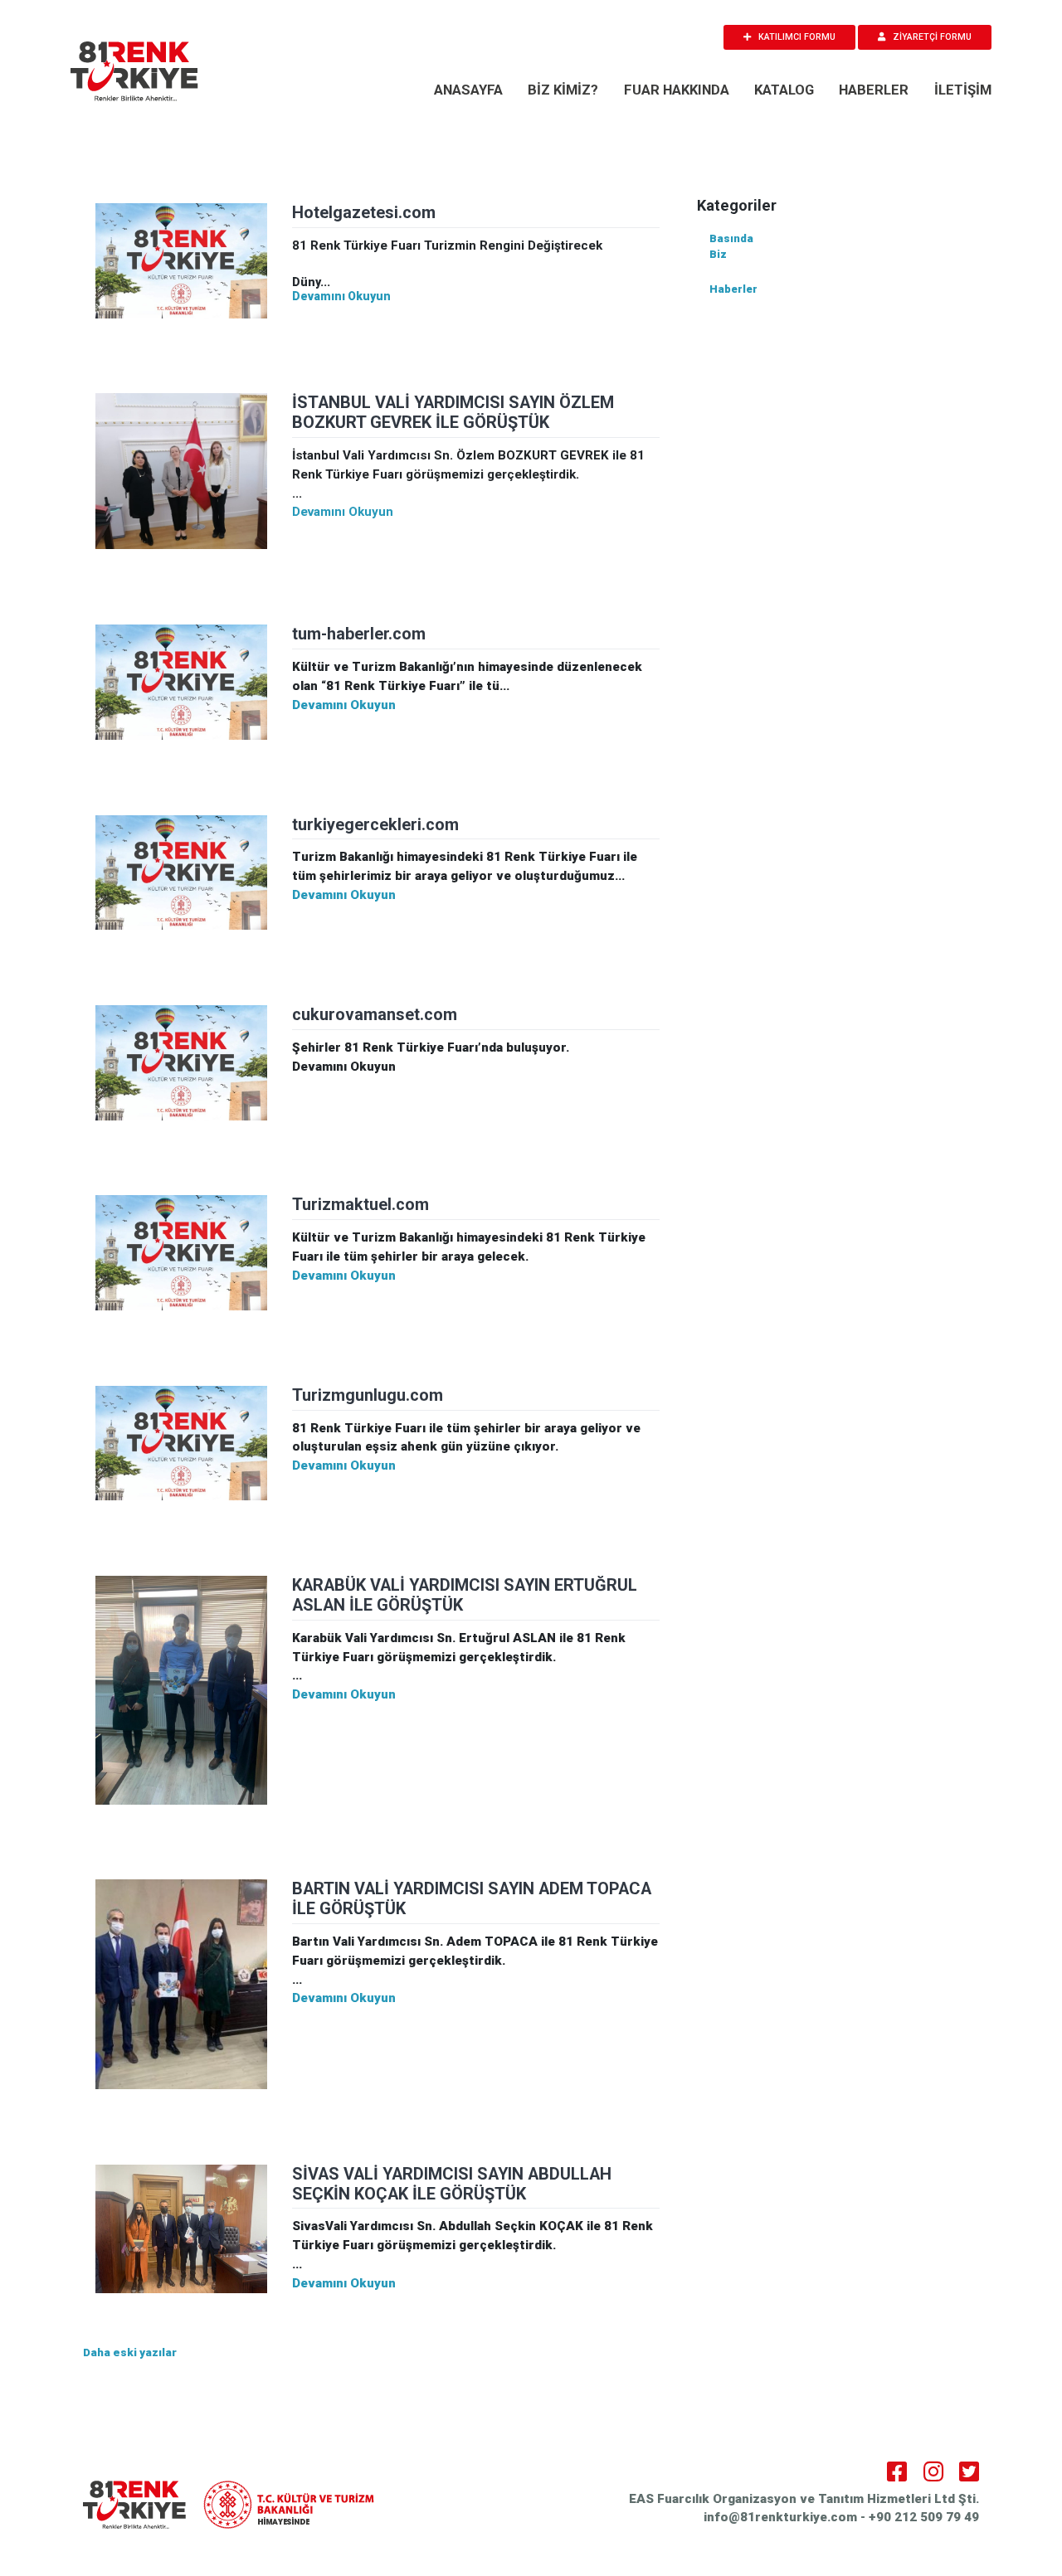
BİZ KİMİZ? (563, 90)
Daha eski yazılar (130, 2352)
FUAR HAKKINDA (677, 90)
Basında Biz (731, 247)
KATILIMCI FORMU (796, 37)
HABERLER (874, 90)
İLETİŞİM (963, 90)
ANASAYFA (468, 90)
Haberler (733, 289)
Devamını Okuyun (341, 296)
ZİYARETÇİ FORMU (931, 37)
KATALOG (784, 90)
